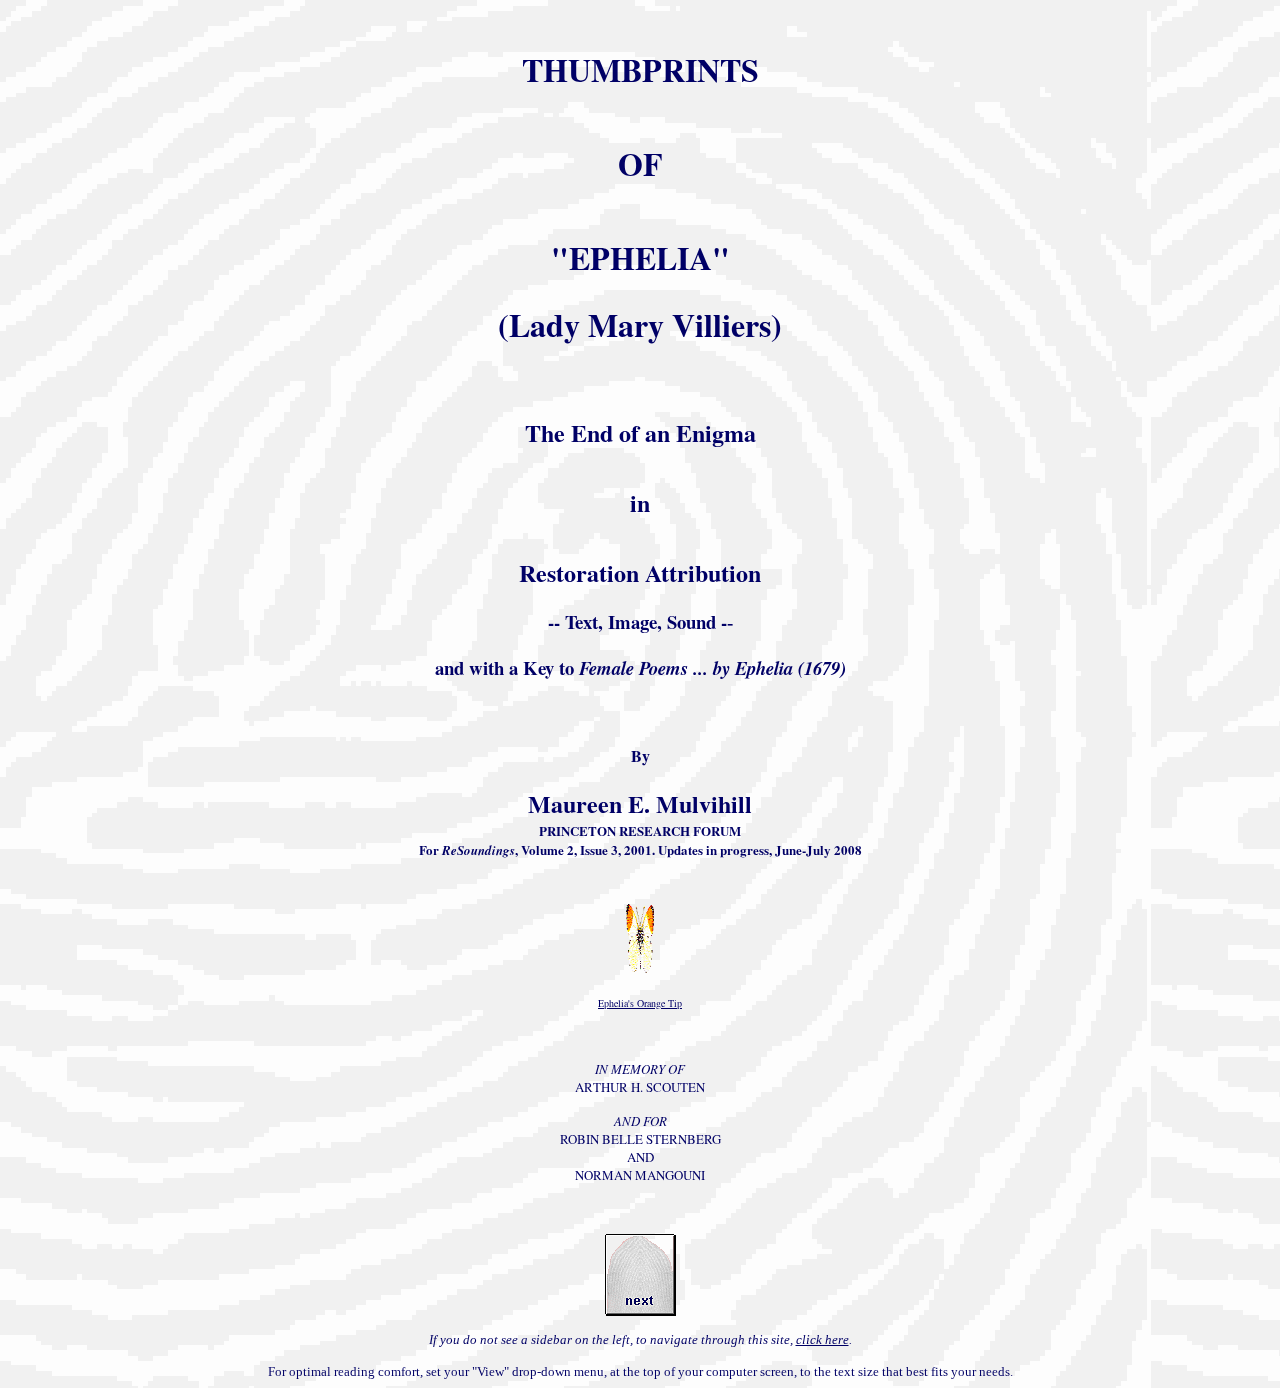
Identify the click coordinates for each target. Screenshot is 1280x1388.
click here (822, 1339)
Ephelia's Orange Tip (640, 1003)
